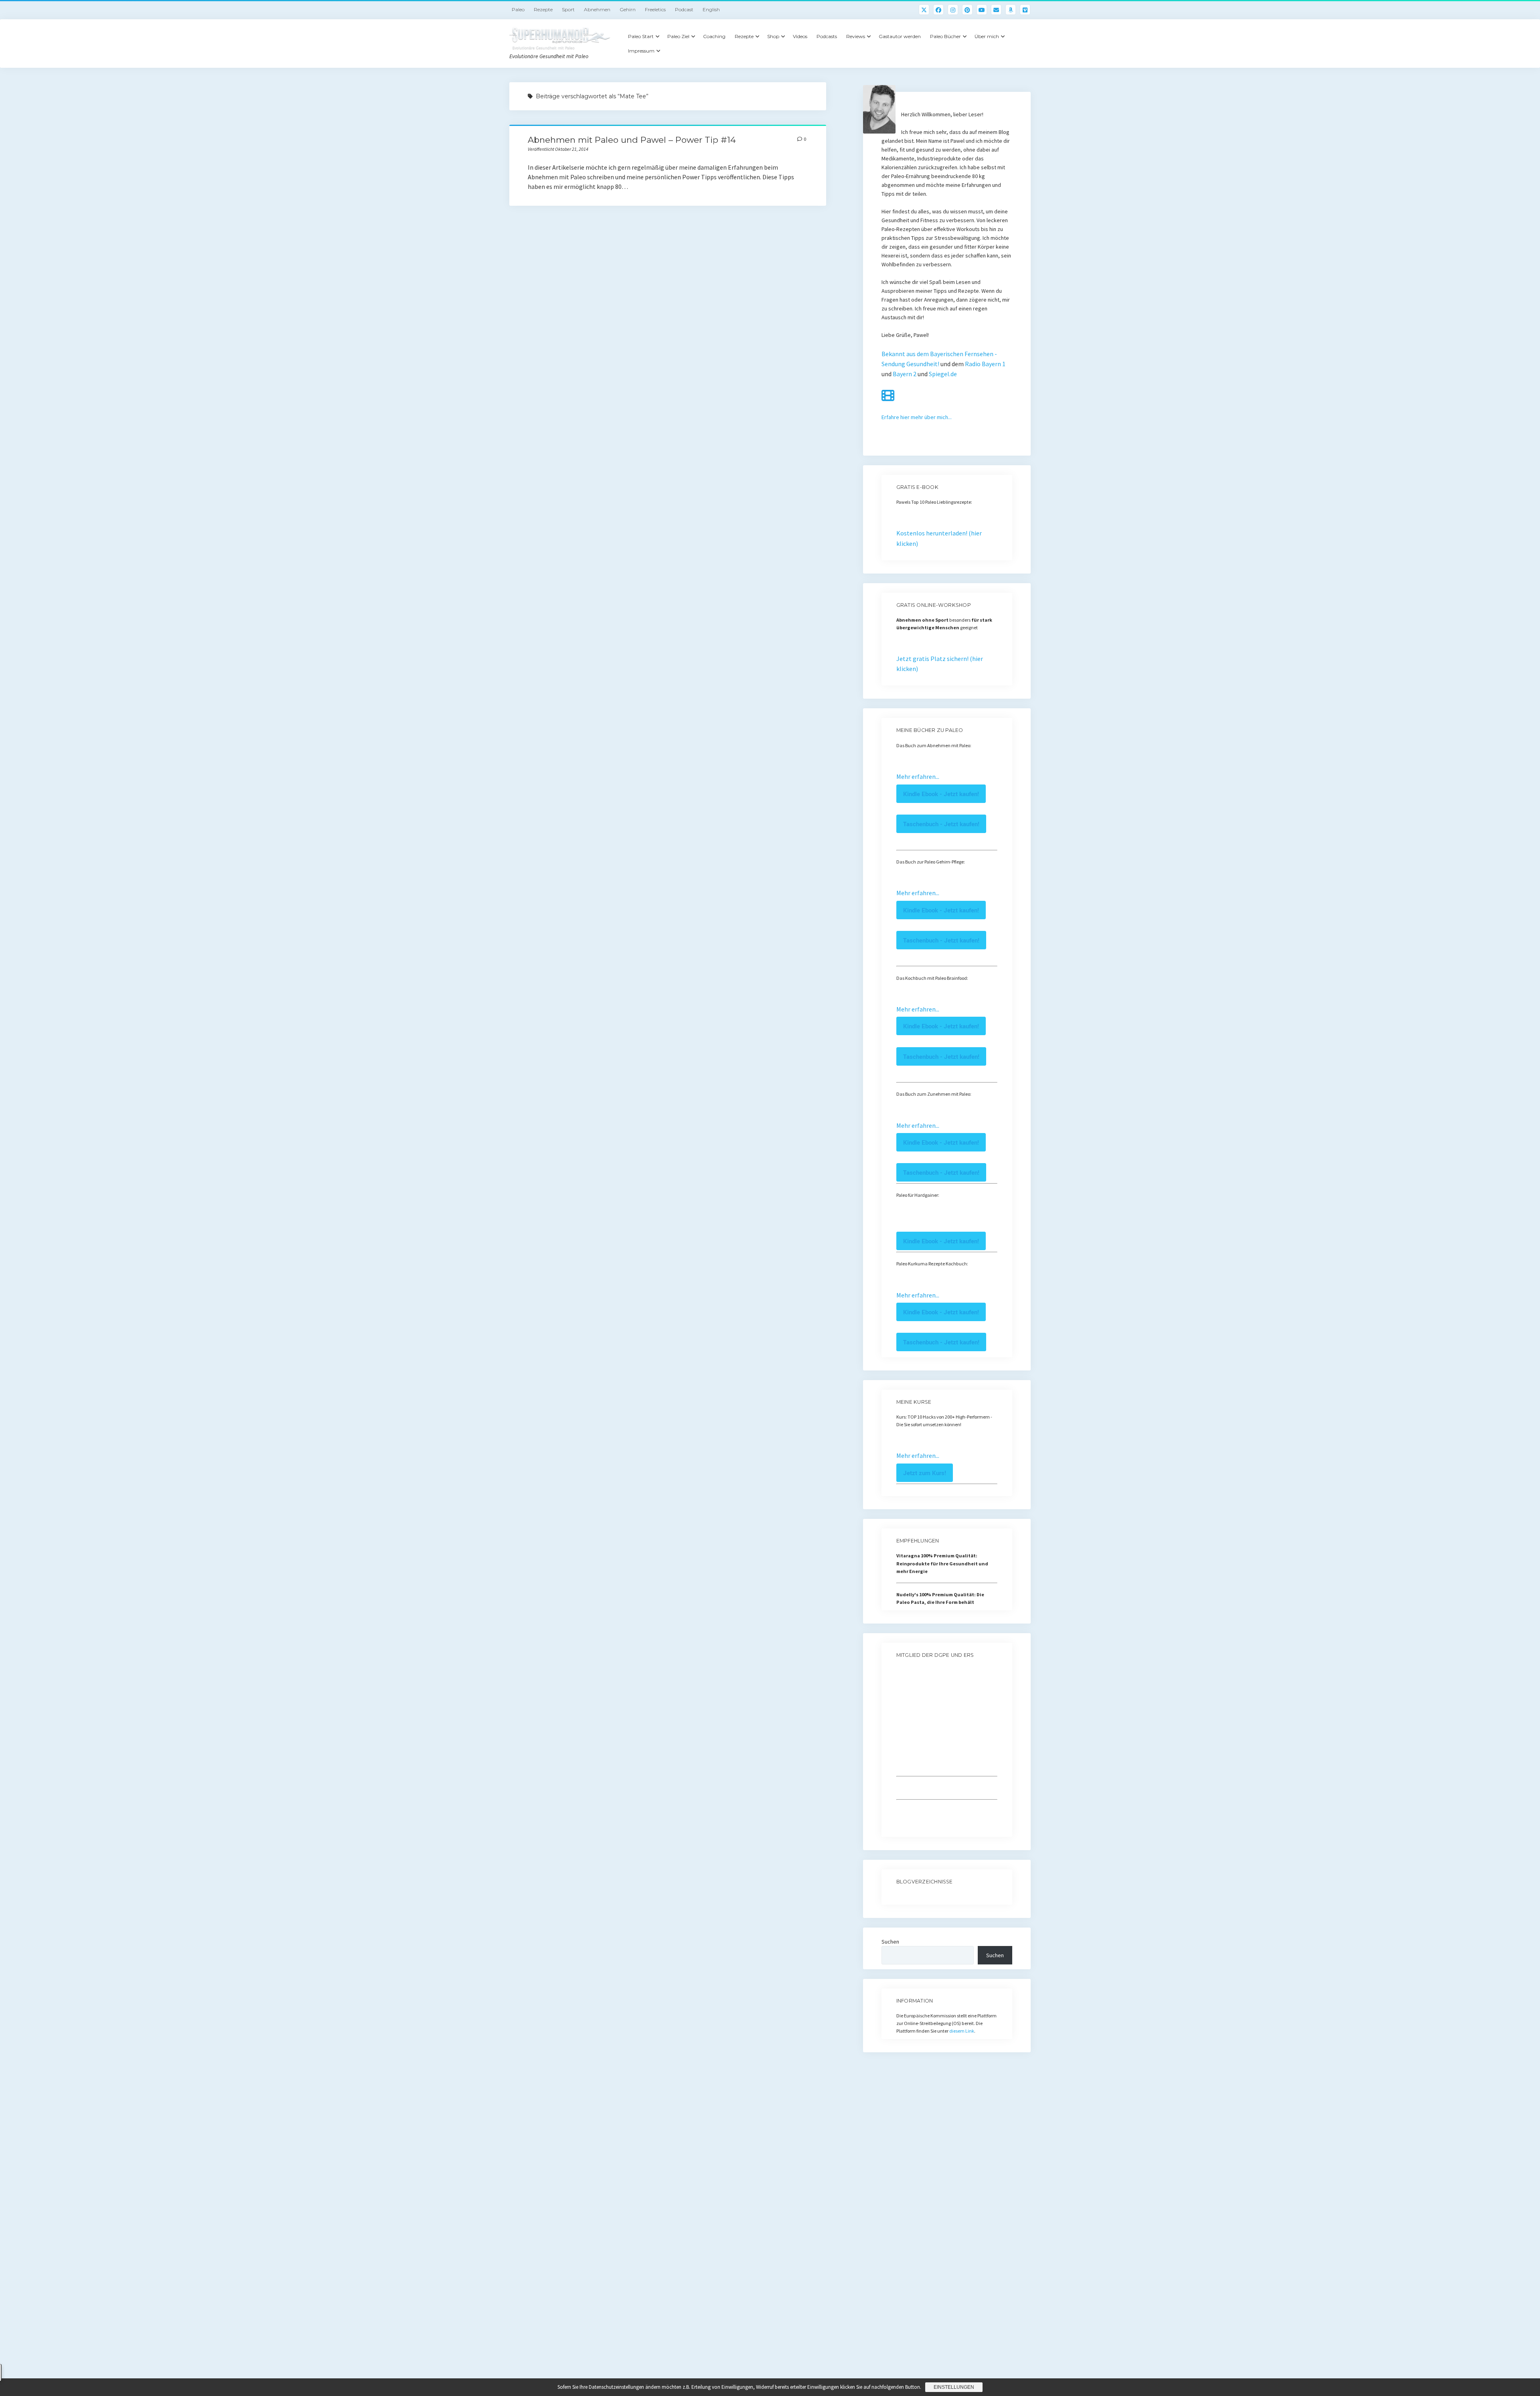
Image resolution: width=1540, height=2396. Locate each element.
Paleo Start (641, 36)
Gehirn (628, 9)
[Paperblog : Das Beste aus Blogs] (897, 1897)
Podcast (684, 9)
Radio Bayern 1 (985, 364)
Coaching (714, 36)
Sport (568, 9)
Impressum (641, 51)
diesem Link (962, 2031)
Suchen (890, 1942)
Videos (800, 36)
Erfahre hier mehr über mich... (917, 417)
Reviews (856, 36)
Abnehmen (597, 9)
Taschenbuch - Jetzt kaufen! (941, 824)
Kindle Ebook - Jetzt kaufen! (941, 794)
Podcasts (827, 36)
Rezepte (543, 9)
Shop (773, 36)
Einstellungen (954, 2387)
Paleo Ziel (678, 36)
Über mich (987, 36)
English (711, 9)
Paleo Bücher (945, 36)
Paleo (518, 9)
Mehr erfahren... (918, 776)
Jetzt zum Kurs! (925, 1473)
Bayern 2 (905, 374)
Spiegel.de (943, 374)
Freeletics (655, 9)
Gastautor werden (900, 36)
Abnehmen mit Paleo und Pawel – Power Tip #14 (632, 140)
